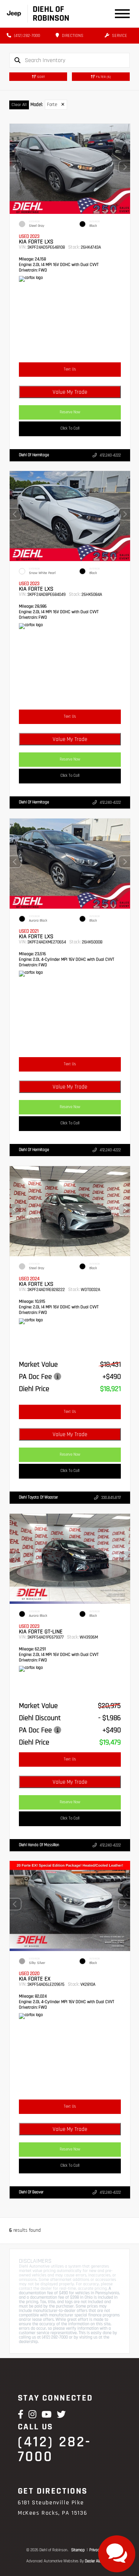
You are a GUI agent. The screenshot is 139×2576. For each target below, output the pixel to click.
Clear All (19, 105)
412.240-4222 (110, 455)
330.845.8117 (111, 1497)
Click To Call (70, 428)
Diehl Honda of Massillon (39, 1845)
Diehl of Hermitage (34, 455)
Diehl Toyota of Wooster (38, 1497)
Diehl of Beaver (31, 2192)
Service (119, 36)
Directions (72, 36)
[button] (125, 167)
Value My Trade (70, 392)
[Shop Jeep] (14, 13)
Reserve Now (70, 412)
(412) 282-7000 (27, 36)
